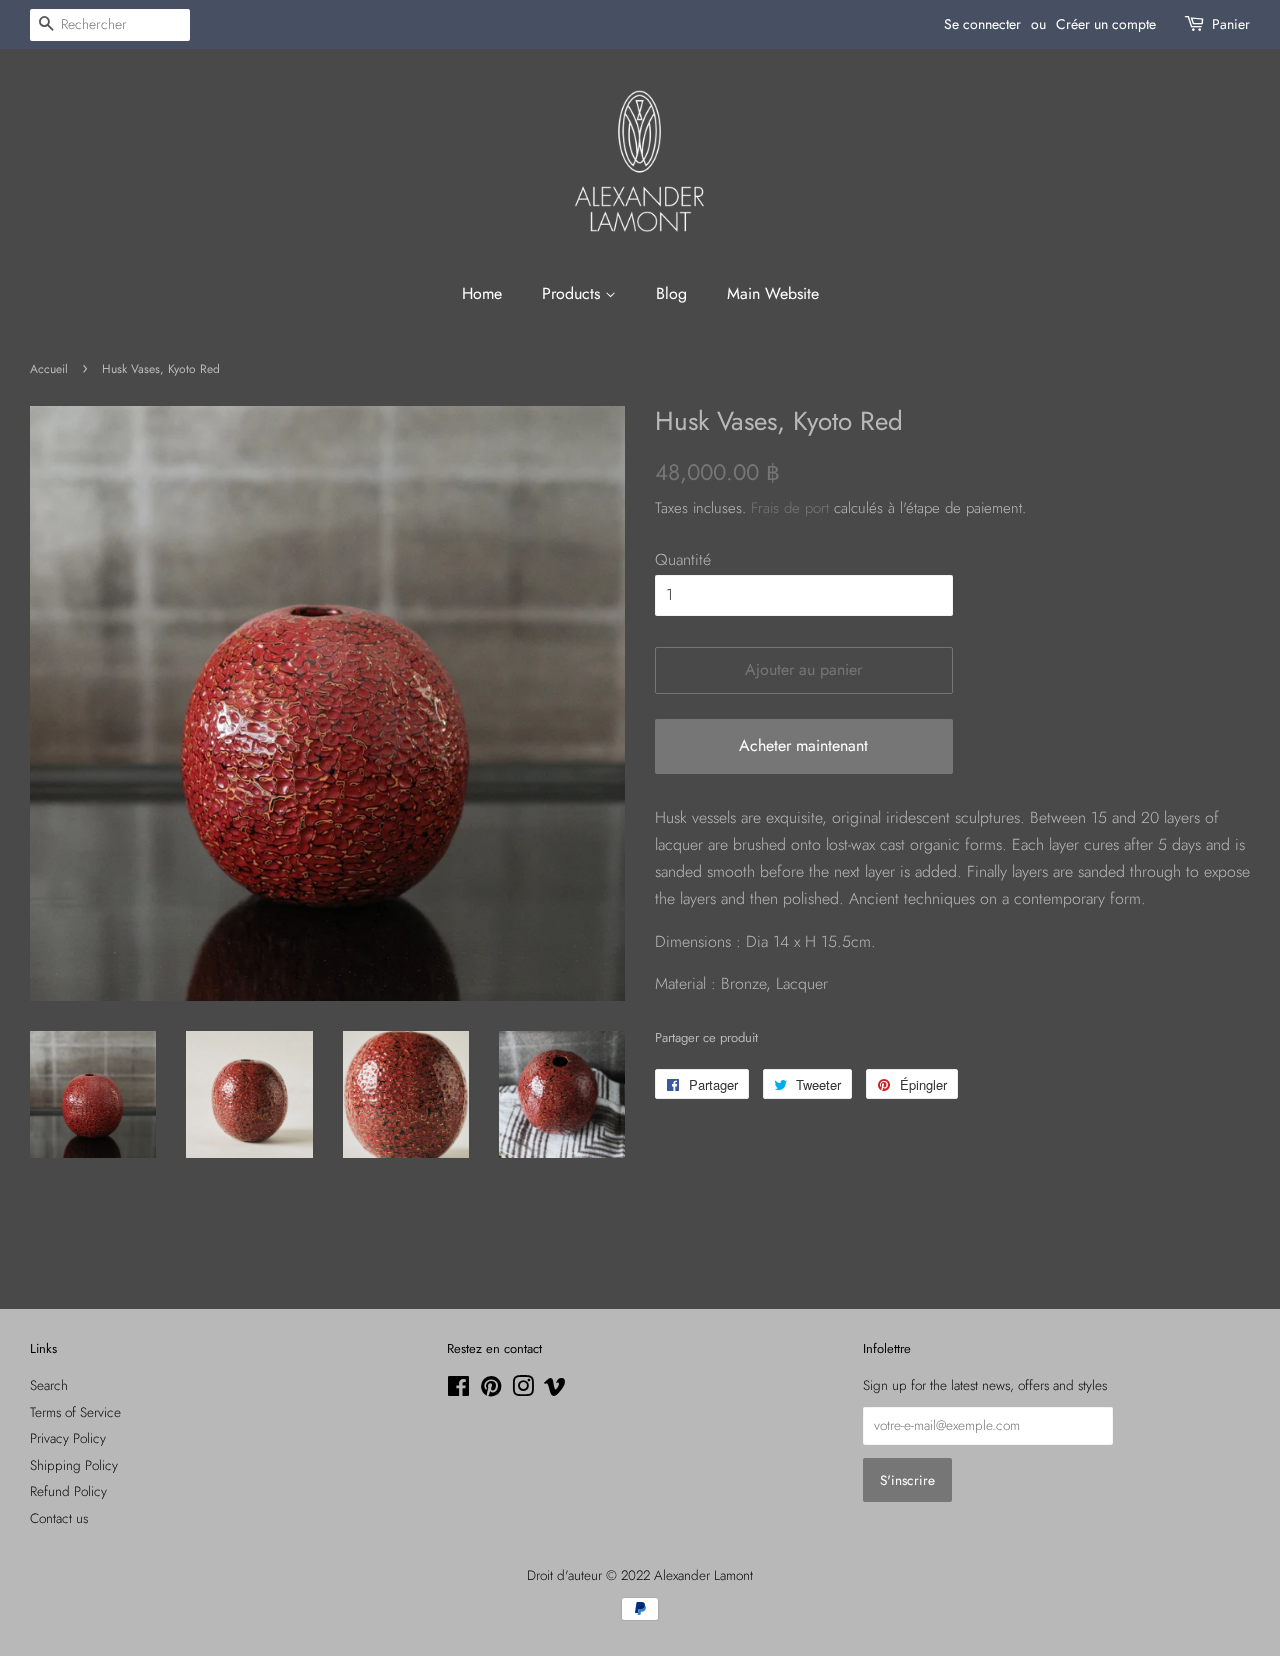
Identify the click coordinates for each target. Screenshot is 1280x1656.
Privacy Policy (68, 1438)
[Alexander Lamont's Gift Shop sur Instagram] (523, 1390)
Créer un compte (1106, 24)
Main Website (773, 293)
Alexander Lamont (703, 1575)
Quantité (683, 559)
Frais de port (790, 508)
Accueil (49, 369)
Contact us (59, 1518)
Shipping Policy (74, 1465)
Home (482, 293)
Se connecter (982, 24)
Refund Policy (68, 1491)
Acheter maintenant (803, 745)
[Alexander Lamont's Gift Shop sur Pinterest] (491, 1390)
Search (49, 1385)
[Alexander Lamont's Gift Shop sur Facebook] (458, 1390)
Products (573, 293)
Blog (671, 293)
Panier (1231, 24)
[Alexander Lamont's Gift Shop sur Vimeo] (555, 1390)
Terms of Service (75, 1412)
